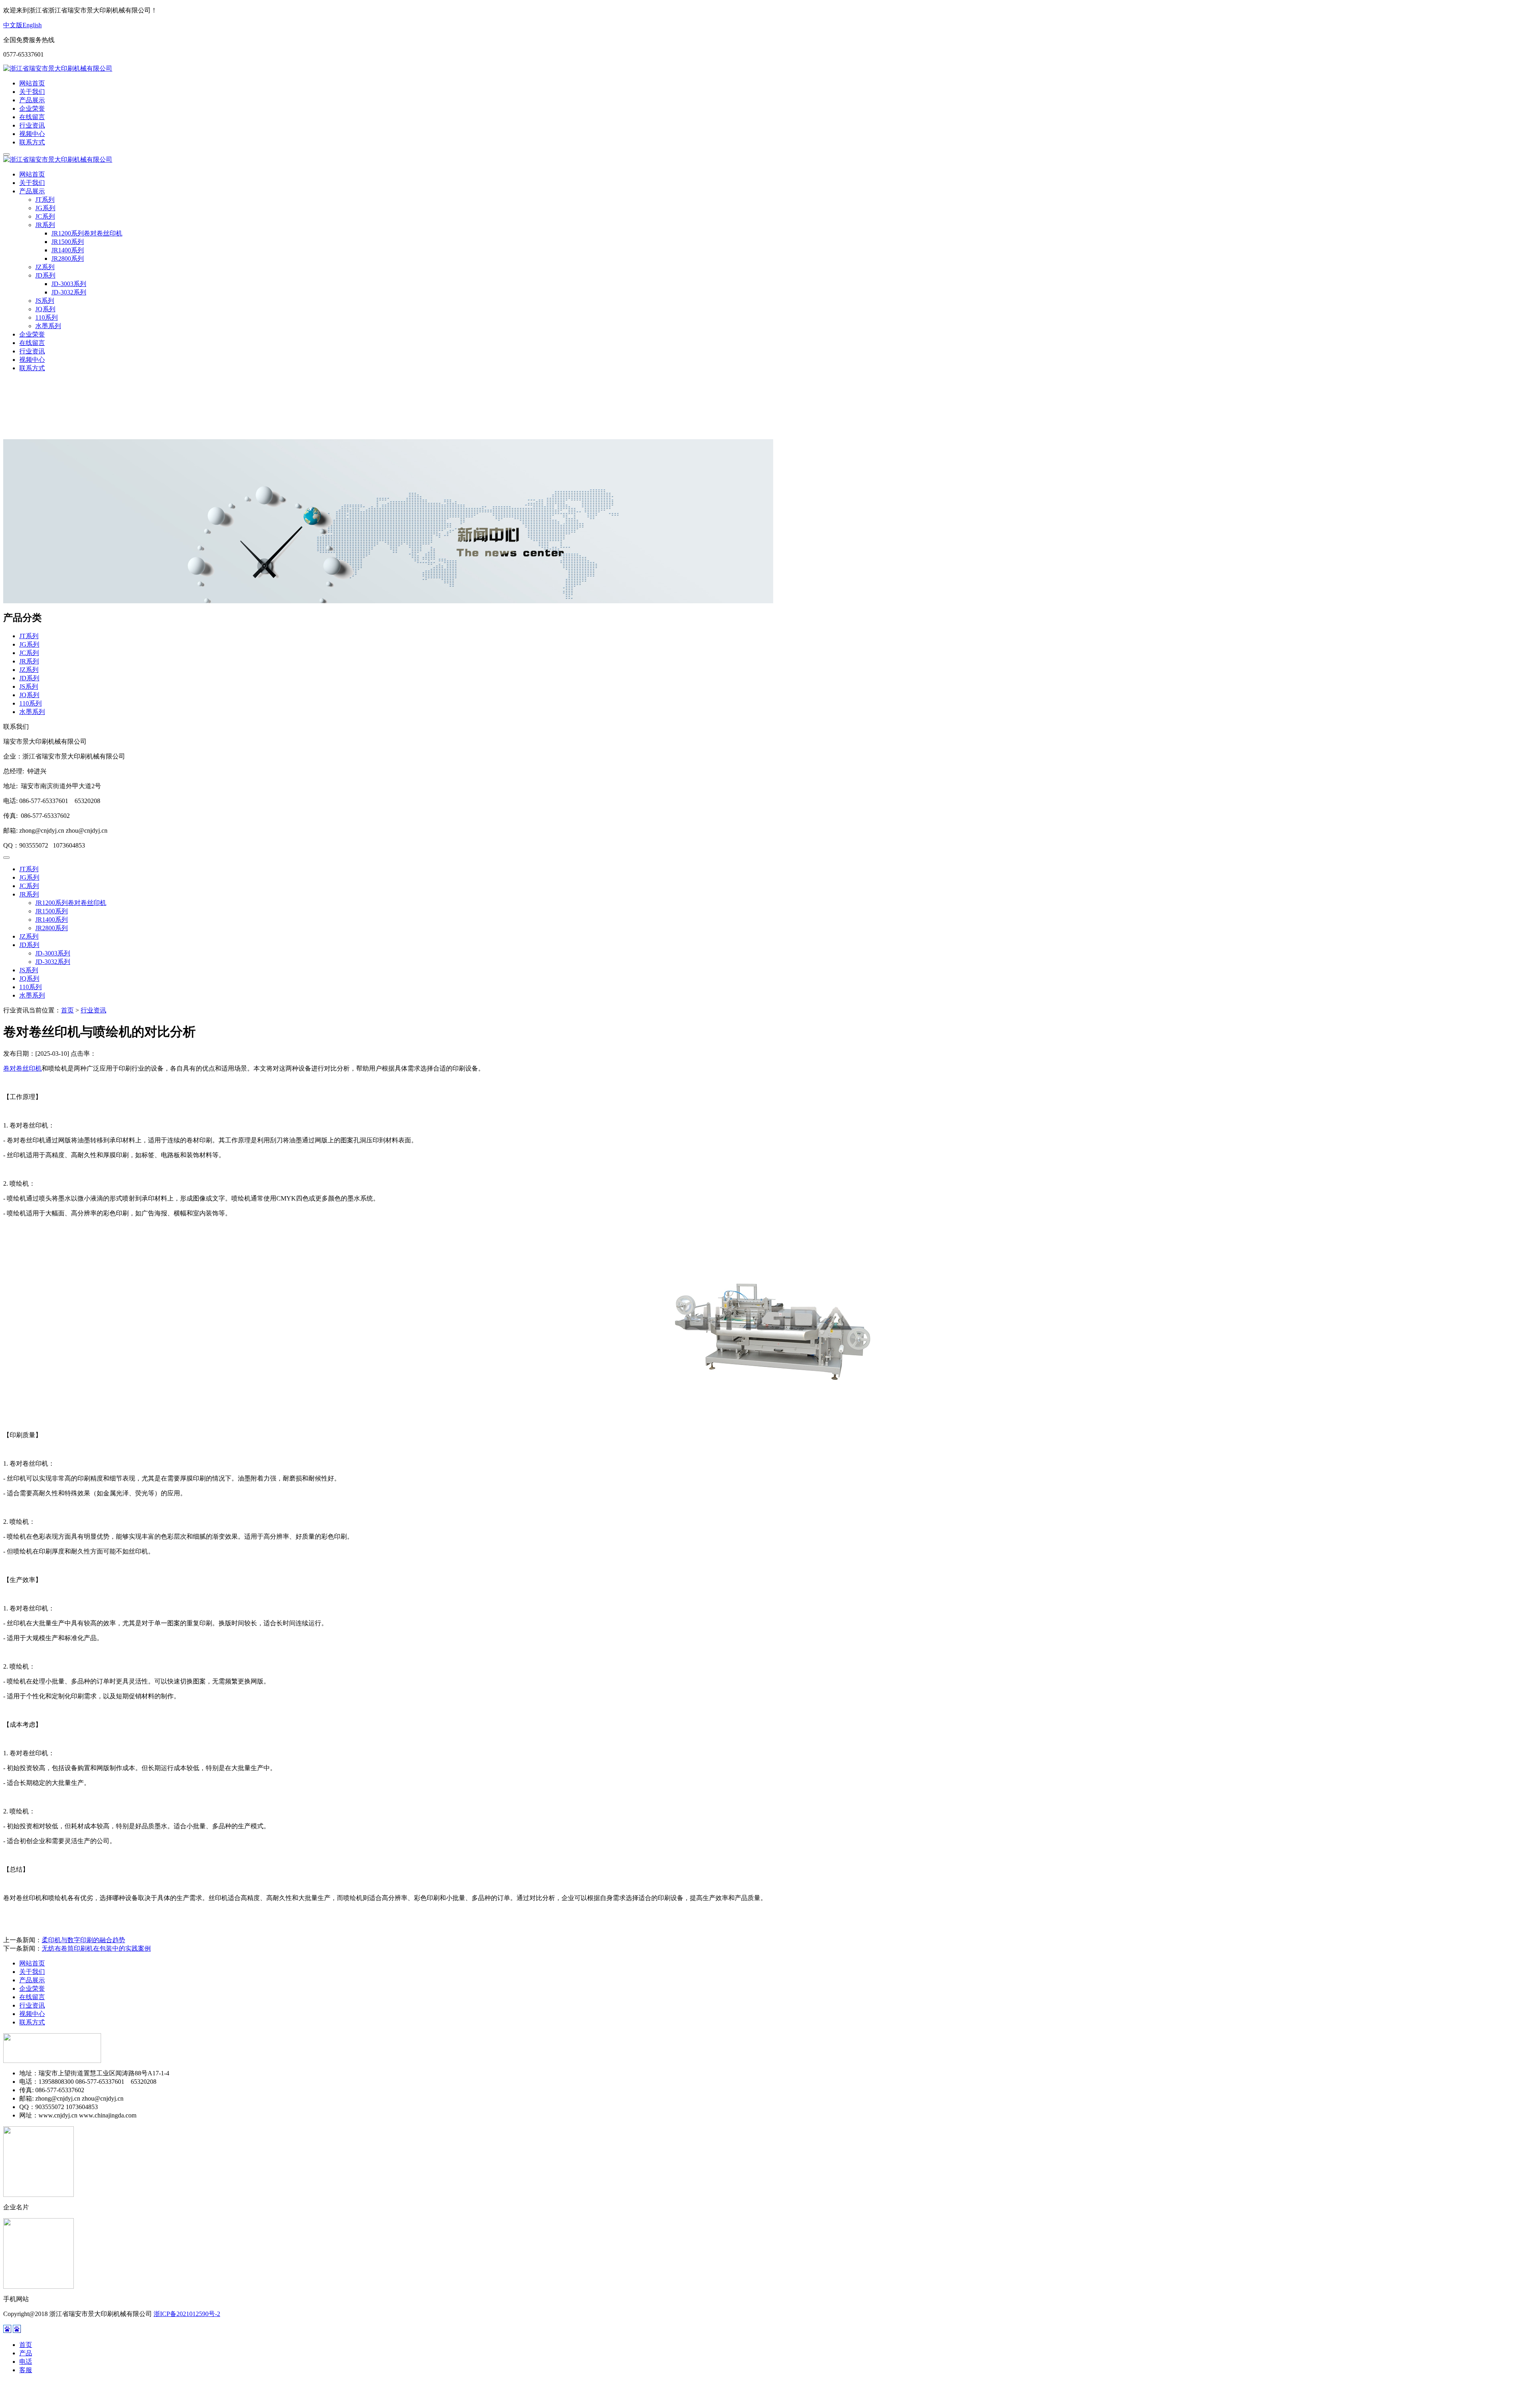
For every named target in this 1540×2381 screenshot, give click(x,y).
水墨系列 (48, 326)
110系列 (47, 317)
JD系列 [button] (45, 275)
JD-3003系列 (69, 284)
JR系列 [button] (45, 225)
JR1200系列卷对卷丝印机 (87, 233)
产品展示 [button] (32, 191)
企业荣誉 (32, 109)
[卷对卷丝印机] (770, 1423)
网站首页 (32, 83)
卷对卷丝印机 (22, 1068)
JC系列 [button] (45, 216)
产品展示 (32, 100)
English (32, 25)
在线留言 (32, 117)
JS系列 (45, 301)
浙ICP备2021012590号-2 (187, 2314)
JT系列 (45, 200)
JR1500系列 (68, 242)
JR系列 (29, 661)
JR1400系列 (68, 250)
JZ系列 (45, 267)
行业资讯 (32, 125)
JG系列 (45, 208)
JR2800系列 (68, 259)
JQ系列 (45, 309)
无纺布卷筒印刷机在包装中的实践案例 (96, 1948)
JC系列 (29, 653)
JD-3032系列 (69, 292)
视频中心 (32, 134)
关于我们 (32, 92)
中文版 (13, 25)
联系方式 (32, 142)
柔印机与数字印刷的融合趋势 (83, 1940)
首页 (67, 1010)
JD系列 (29, 678)
